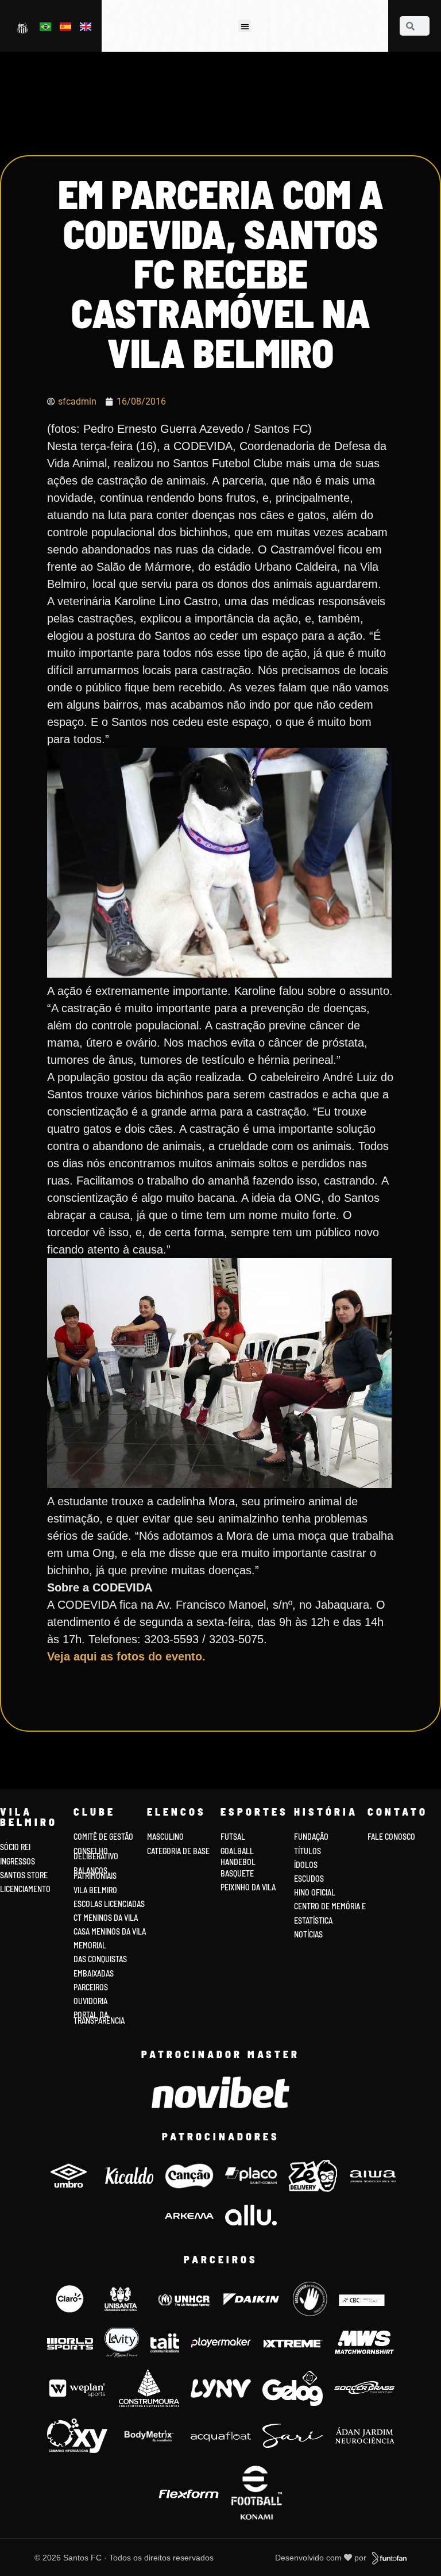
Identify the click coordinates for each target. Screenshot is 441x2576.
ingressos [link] (18, 1861)
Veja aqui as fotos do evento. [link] (126, 1656)
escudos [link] (309, 1879)
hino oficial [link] (315, 1892)
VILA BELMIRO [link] (95, 1890)
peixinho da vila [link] (248, 1887)
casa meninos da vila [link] (110, 1931)
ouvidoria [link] (90, 2001)
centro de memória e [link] (330, 1906)
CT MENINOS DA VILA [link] (106, 1918)
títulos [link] (307, 1851)
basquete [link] (237, 1873)
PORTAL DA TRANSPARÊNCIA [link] (99, 2018)
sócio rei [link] (15, 1847)
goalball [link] (237, 1851)
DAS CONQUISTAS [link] (100, 1959)
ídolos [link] (306, 1865)
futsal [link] (233, 1837)
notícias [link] (308, 1934)
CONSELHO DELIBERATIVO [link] (96, 1854)
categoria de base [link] (179, 1851)
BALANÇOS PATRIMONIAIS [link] (95, 1873)
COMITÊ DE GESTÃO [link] (103, 1837)
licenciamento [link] (25, 1889)
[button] (245, 26)
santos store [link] (24, 1875)
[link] (23, 28)
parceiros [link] (91, 1987)
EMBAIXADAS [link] (94, 1973)
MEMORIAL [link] (90, 1945)
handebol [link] (238, 1862)
